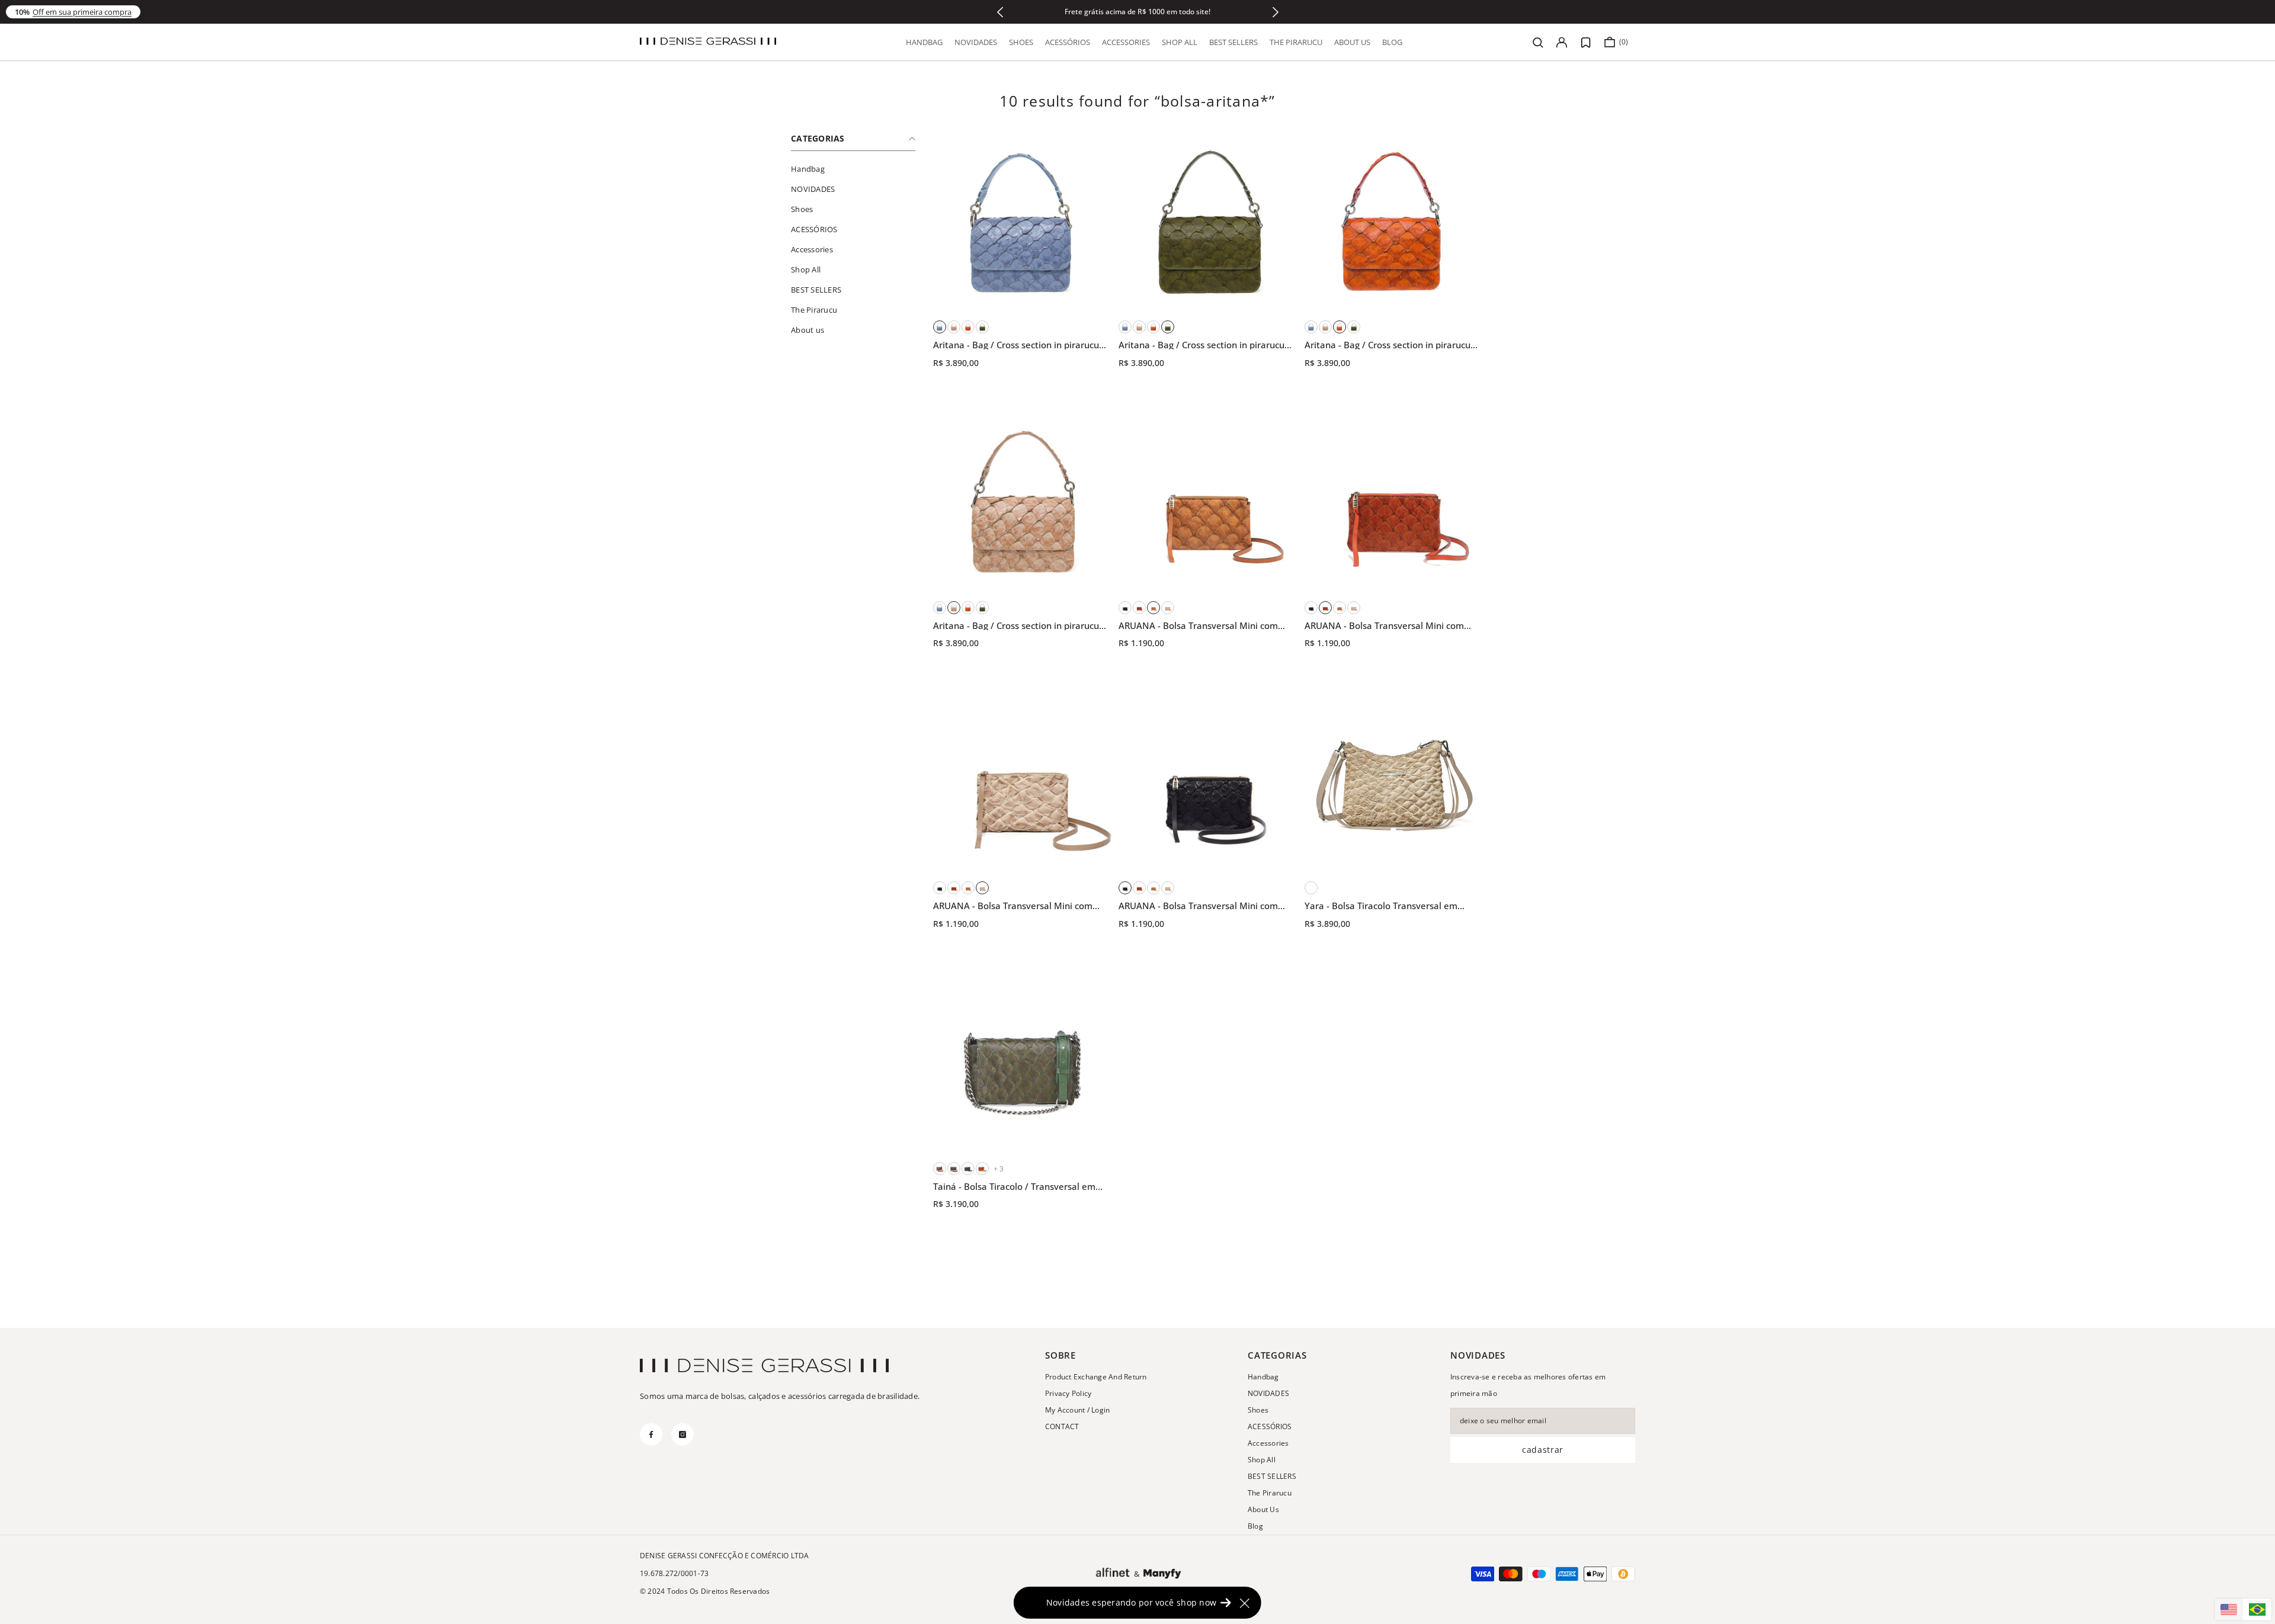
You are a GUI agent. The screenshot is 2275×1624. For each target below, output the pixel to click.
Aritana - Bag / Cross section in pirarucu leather (1016, 345)
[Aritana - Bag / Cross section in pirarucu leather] (1023, 222)
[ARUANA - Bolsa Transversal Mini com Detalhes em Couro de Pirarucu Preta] (1125, 608)
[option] (1137, 12)
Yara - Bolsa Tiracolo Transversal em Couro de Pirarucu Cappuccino (1381, 906)
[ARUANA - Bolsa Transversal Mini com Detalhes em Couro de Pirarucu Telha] (1139, 608)
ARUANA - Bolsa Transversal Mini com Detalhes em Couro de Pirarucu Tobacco (1203, 626)
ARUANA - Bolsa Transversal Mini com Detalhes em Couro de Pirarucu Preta (1198, 906)
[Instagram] (682, 1434)
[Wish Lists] (1586, 43)
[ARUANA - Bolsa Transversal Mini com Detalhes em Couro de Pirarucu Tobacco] (1208, 503)
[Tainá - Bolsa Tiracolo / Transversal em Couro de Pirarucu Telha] (982, 1169)
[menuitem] (853, 169)
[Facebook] (651, 1434)
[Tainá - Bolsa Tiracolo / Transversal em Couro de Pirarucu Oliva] (954, 1169)
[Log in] (1562, 42)
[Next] (1275, 12)
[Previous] (1000, 12)
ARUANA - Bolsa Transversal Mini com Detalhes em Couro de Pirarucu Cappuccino (1013, 906)
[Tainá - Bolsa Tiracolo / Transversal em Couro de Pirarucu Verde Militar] (1023, 1063)
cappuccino (1311, 888)
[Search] (1538, 42)
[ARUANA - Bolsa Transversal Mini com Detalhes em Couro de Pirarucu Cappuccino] (1168, 608)
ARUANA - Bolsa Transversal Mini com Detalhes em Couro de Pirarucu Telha (1384, 626)
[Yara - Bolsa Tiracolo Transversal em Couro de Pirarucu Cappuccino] (1394, 783)
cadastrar (1543, 1450)
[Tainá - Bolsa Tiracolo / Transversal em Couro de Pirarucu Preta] (968, 1169)
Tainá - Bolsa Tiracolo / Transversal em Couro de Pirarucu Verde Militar (1014, 1187)
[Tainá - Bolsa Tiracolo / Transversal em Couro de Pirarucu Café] (940, 1169)
